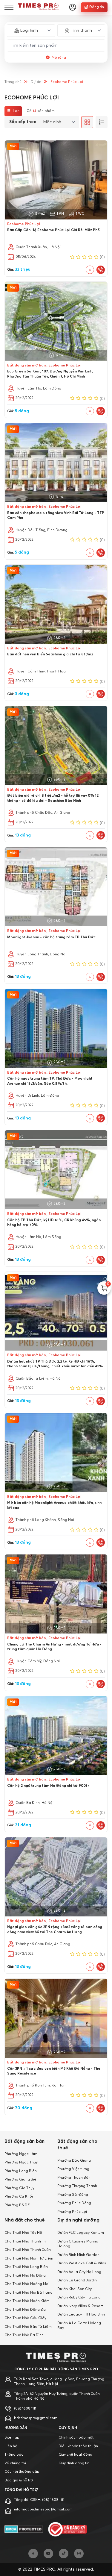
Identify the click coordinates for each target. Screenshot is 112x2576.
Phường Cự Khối (19, 2197)
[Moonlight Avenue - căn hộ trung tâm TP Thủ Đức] (56, 887)
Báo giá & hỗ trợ (19, 2480)
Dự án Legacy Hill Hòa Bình (81, 2315)
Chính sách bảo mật (76, 2438)
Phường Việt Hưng (73, 2169)
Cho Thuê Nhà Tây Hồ (23, 2233)
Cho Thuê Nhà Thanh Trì (25, 2242)
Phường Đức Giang (74, 2161)
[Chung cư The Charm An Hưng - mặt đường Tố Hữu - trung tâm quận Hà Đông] (56, 1594)
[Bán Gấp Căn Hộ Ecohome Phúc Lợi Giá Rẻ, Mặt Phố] (56, 180)
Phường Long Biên (21, 2171)
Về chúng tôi (15, 2463)
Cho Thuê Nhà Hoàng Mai (27, 2284)
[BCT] (67, 2529)
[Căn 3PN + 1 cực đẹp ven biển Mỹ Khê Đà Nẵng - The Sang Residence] (56, 2018)
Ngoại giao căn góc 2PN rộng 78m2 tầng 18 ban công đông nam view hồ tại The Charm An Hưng (55, 1930)
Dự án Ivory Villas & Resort (80, 2306)
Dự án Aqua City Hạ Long (79, 2272)
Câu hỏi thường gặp (22, 2472)
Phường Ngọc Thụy (21, 2163)
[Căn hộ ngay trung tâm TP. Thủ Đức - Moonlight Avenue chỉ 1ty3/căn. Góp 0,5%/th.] (56, 1028)
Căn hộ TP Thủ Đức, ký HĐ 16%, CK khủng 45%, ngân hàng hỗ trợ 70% (54, 1223)
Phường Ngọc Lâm (21, 2154)
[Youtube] (48, 2554)
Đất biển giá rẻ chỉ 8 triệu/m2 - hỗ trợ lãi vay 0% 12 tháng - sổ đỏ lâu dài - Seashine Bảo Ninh (53, 798)
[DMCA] (24, 2529)
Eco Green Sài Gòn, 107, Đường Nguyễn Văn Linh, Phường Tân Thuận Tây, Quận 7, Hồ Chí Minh (50, 374)
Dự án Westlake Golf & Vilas (82, 2263)
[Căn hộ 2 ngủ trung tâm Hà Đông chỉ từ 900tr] (56, 1736)
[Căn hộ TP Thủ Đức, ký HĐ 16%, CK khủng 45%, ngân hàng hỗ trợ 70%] (56, 1170)
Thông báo (14, 2455)
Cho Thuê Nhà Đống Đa (25, 2310)
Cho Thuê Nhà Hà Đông (25, 2276)
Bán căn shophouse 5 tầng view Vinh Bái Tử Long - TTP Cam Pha (56, 516)
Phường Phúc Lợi (72, 2212)
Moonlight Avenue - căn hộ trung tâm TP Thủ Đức (51, 937)
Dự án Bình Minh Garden (78, 2255)
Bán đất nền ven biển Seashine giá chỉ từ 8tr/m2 (50, 654)
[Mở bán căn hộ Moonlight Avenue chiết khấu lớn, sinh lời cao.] (56, 1453)
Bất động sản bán (24, 2141)
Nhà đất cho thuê (25, 2220)
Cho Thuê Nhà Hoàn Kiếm (27, 2301)
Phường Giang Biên (22, 2180)
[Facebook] (33, 2554)
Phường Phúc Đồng (74, 2203)
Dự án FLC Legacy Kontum (81, 2233)
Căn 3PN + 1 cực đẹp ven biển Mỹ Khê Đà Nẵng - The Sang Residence (54, 2071)
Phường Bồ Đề (17, 2205)
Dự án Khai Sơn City (75, 2289)
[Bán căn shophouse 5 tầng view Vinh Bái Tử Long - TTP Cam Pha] (56, 463)
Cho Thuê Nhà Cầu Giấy (25, 2318)
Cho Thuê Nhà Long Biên (26, 2267)
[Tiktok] (64, 2554)
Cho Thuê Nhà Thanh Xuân (28, 2250)
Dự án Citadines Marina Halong (78, 2244)
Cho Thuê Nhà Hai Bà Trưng (29, 2293)
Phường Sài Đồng (73, 2195)
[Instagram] (79, 2554)
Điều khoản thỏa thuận (78, 2446)
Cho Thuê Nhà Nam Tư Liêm (29, 2259)
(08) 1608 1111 (25, 2409)
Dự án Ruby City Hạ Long (79, 2298)
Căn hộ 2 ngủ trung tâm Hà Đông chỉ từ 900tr (48, 1786)
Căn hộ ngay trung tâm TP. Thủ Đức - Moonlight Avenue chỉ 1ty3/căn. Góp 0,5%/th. (50, 1081)
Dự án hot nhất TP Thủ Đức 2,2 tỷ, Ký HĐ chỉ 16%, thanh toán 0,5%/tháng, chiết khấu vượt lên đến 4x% (55, 1364)
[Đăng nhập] (73, 7)
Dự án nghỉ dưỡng (78, 2220)
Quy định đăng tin (74, 2463)
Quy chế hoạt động (75, 2455)
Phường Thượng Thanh (77, 2186)
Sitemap (12, 2438)
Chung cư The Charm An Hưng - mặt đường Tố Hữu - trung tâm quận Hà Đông (54, 1647)
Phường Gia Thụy (19, 2188)
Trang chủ (13, 82)
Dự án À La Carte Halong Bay (79, 2326)
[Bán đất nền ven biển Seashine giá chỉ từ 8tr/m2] (56, 604)
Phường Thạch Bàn (74, 2178)
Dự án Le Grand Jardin (77, 2280)
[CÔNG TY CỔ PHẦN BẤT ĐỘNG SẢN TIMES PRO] (38, 7)
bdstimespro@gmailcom (36, 2418)
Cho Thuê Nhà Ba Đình (24, 2335)
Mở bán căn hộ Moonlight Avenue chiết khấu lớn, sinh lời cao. (54, 1506)
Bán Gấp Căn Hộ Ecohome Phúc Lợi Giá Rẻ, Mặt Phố (53, 230)
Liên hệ (11, 2446)
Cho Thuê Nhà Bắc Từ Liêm (28, 2327)
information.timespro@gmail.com (43, 2510)
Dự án (36, 82)
